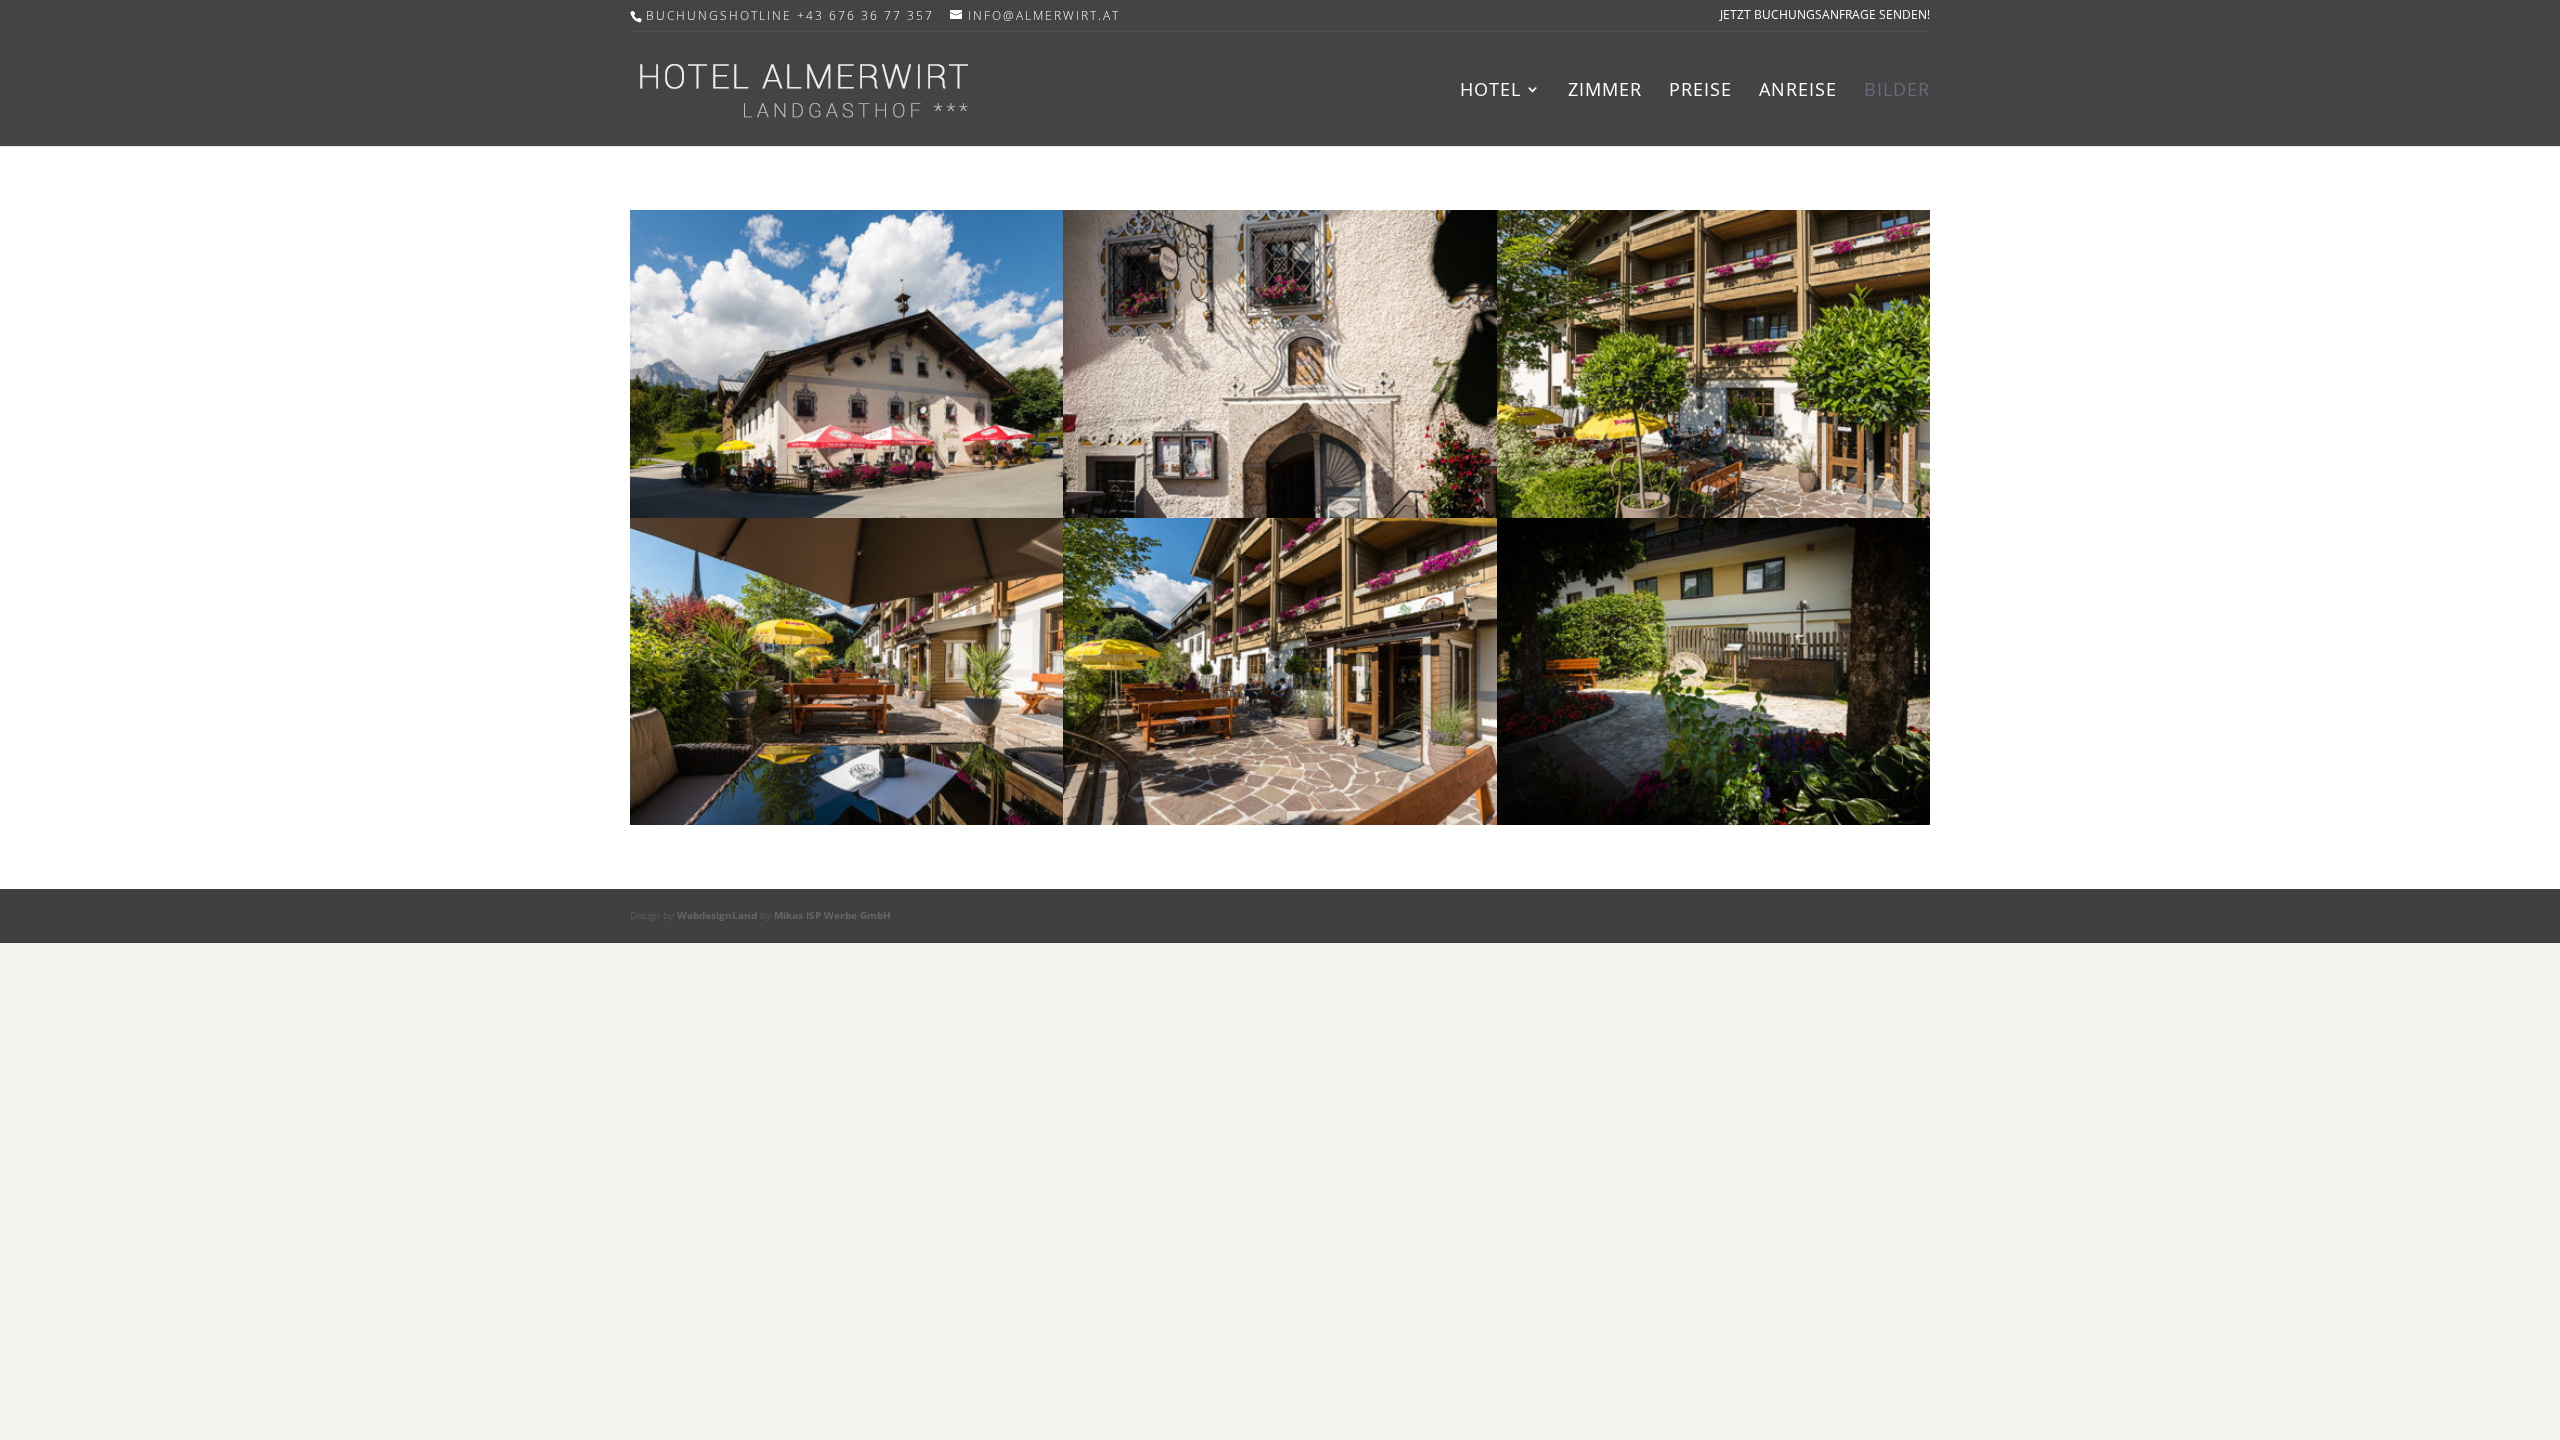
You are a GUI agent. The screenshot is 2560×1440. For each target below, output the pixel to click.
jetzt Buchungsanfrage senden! (1825, 16)
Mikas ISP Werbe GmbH (832, 915)
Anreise (1798, 91)
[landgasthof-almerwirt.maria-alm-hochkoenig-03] (1279, 818)
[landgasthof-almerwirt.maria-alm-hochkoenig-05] (1279, 511)
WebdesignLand (718, 915)
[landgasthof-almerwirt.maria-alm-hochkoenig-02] (846, 818)
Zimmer (1605, 91)
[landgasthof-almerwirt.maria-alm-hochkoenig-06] (1713, 511)
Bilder (1897, 91)
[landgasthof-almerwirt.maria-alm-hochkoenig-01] (846, 511)
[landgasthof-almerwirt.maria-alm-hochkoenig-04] (1713, 818)
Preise (1700, 91)
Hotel (1490, 91)
